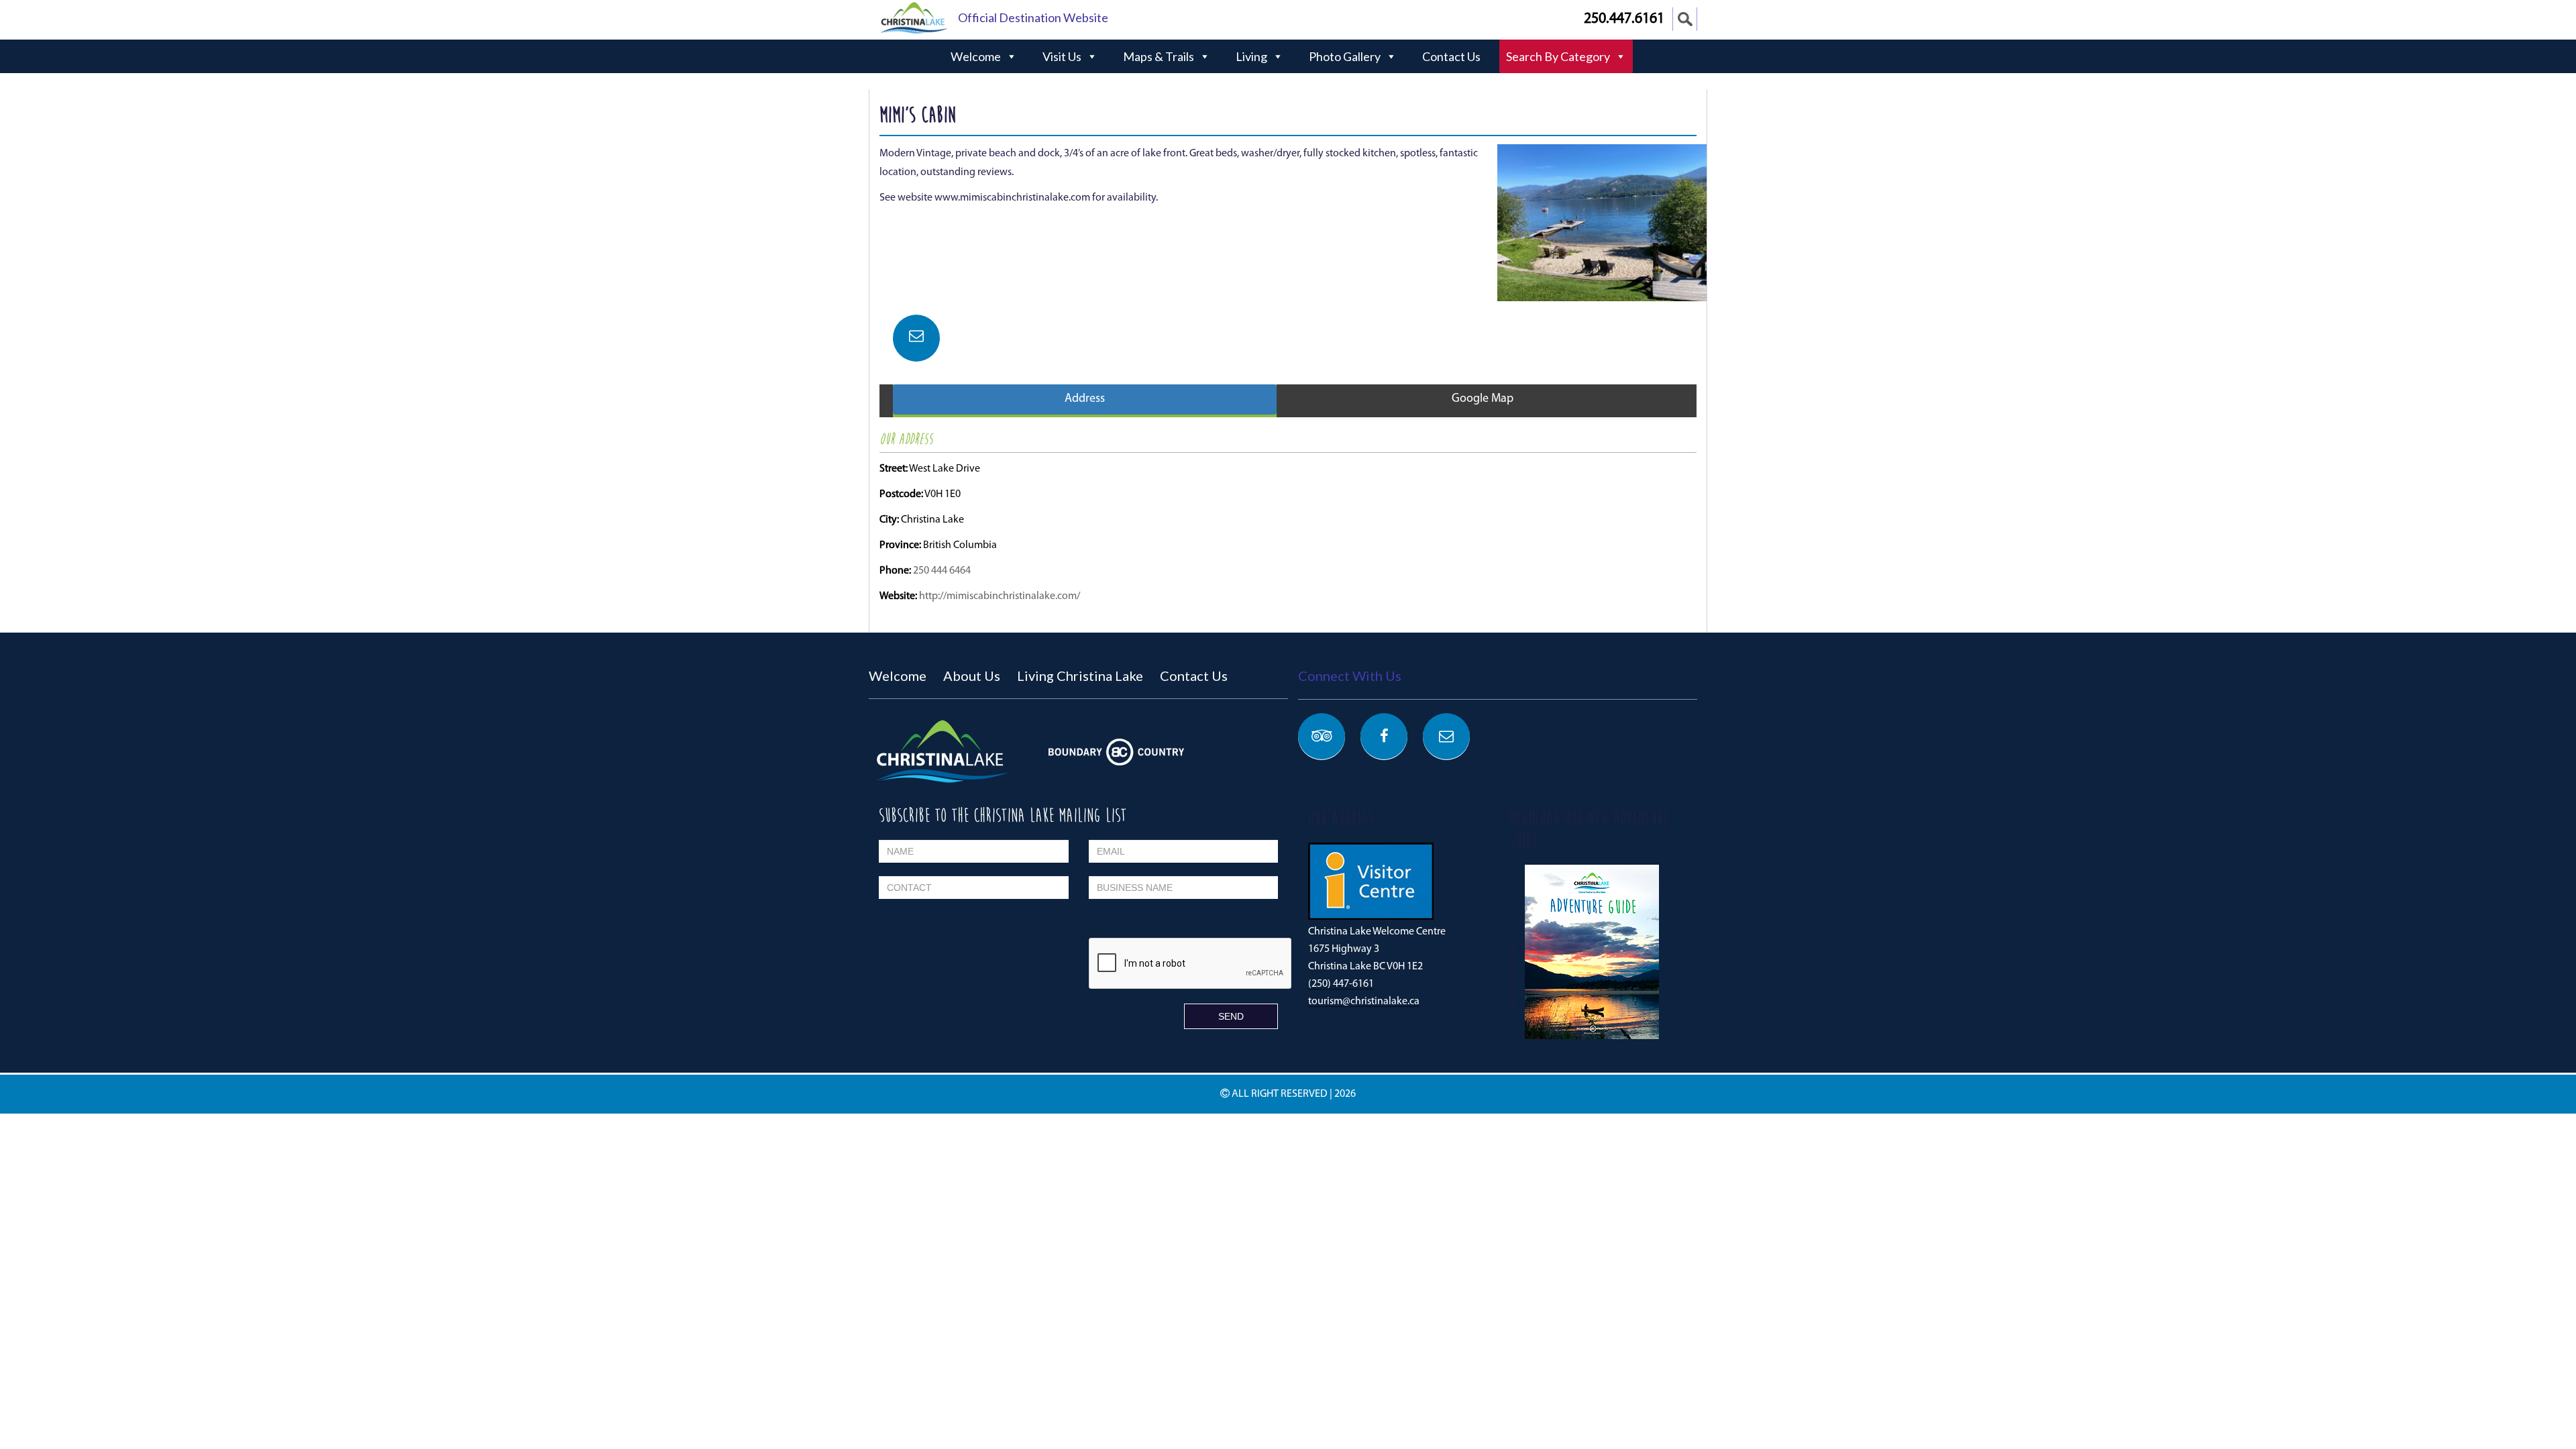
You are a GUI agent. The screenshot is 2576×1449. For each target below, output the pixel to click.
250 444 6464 (942, 571)
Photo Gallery (1345, 56)
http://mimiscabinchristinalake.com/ (1000, 596)
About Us (972, 676)
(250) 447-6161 (1341, 984)
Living (1251, 56)
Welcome (976, 56)
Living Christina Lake (1080, 676)
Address (1085, 399)
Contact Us (1451, 56)
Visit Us (1062, 56)
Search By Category (1558, 56)
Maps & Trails (1159, 56)
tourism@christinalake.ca (1364, 1002)
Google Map (1483, 399)
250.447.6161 (1624, 19)
